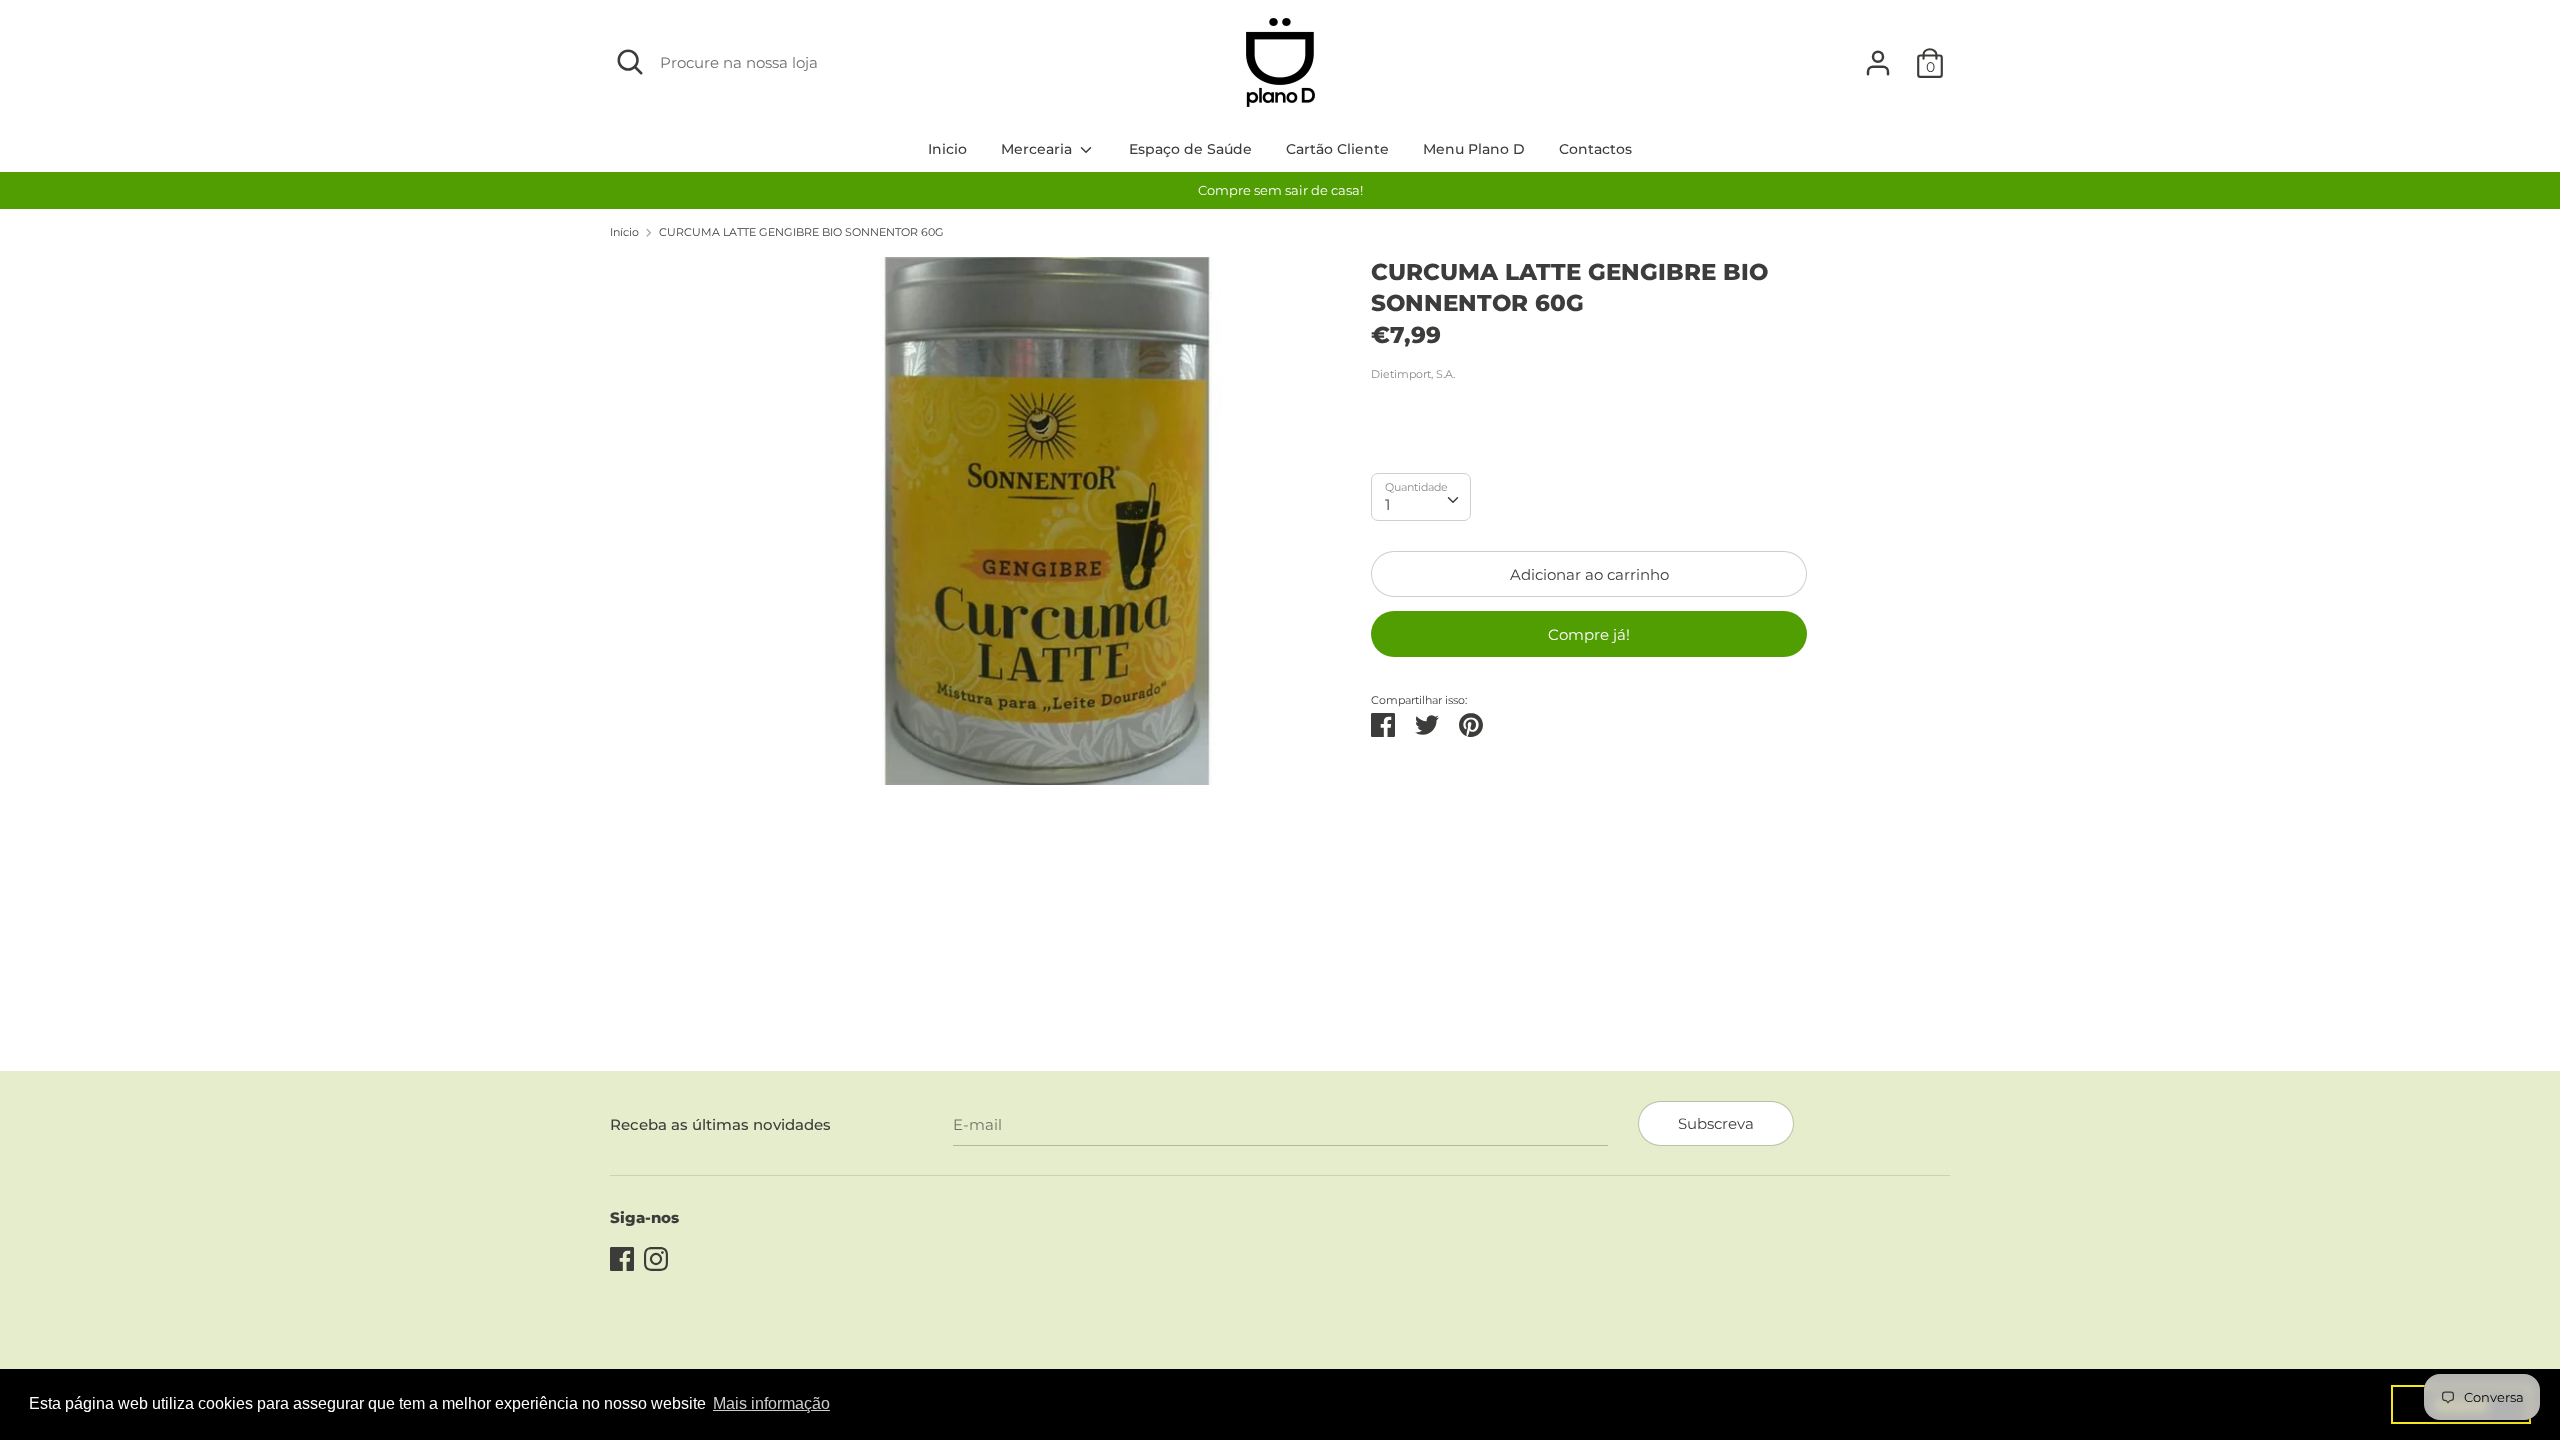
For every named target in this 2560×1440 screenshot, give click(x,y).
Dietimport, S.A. (1413, 374)
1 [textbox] (1387, 504)
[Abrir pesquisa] (630, 62)
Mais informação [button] (771, 1403)
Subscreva (1716, 1123)
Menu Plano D (1474, 149)
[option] (1280, 190)
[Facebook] (622, 1256)
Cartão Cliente (1337, 149)
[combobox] (1421, 497)
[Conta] (1878, 54)
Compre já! (1589, 634)
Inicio (947, 149)
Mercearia (1038, 149)
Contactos (1595, 149)
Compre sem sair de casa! (1280, 190)
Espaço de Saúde (1190, 149)
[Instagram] (656, 1256)
